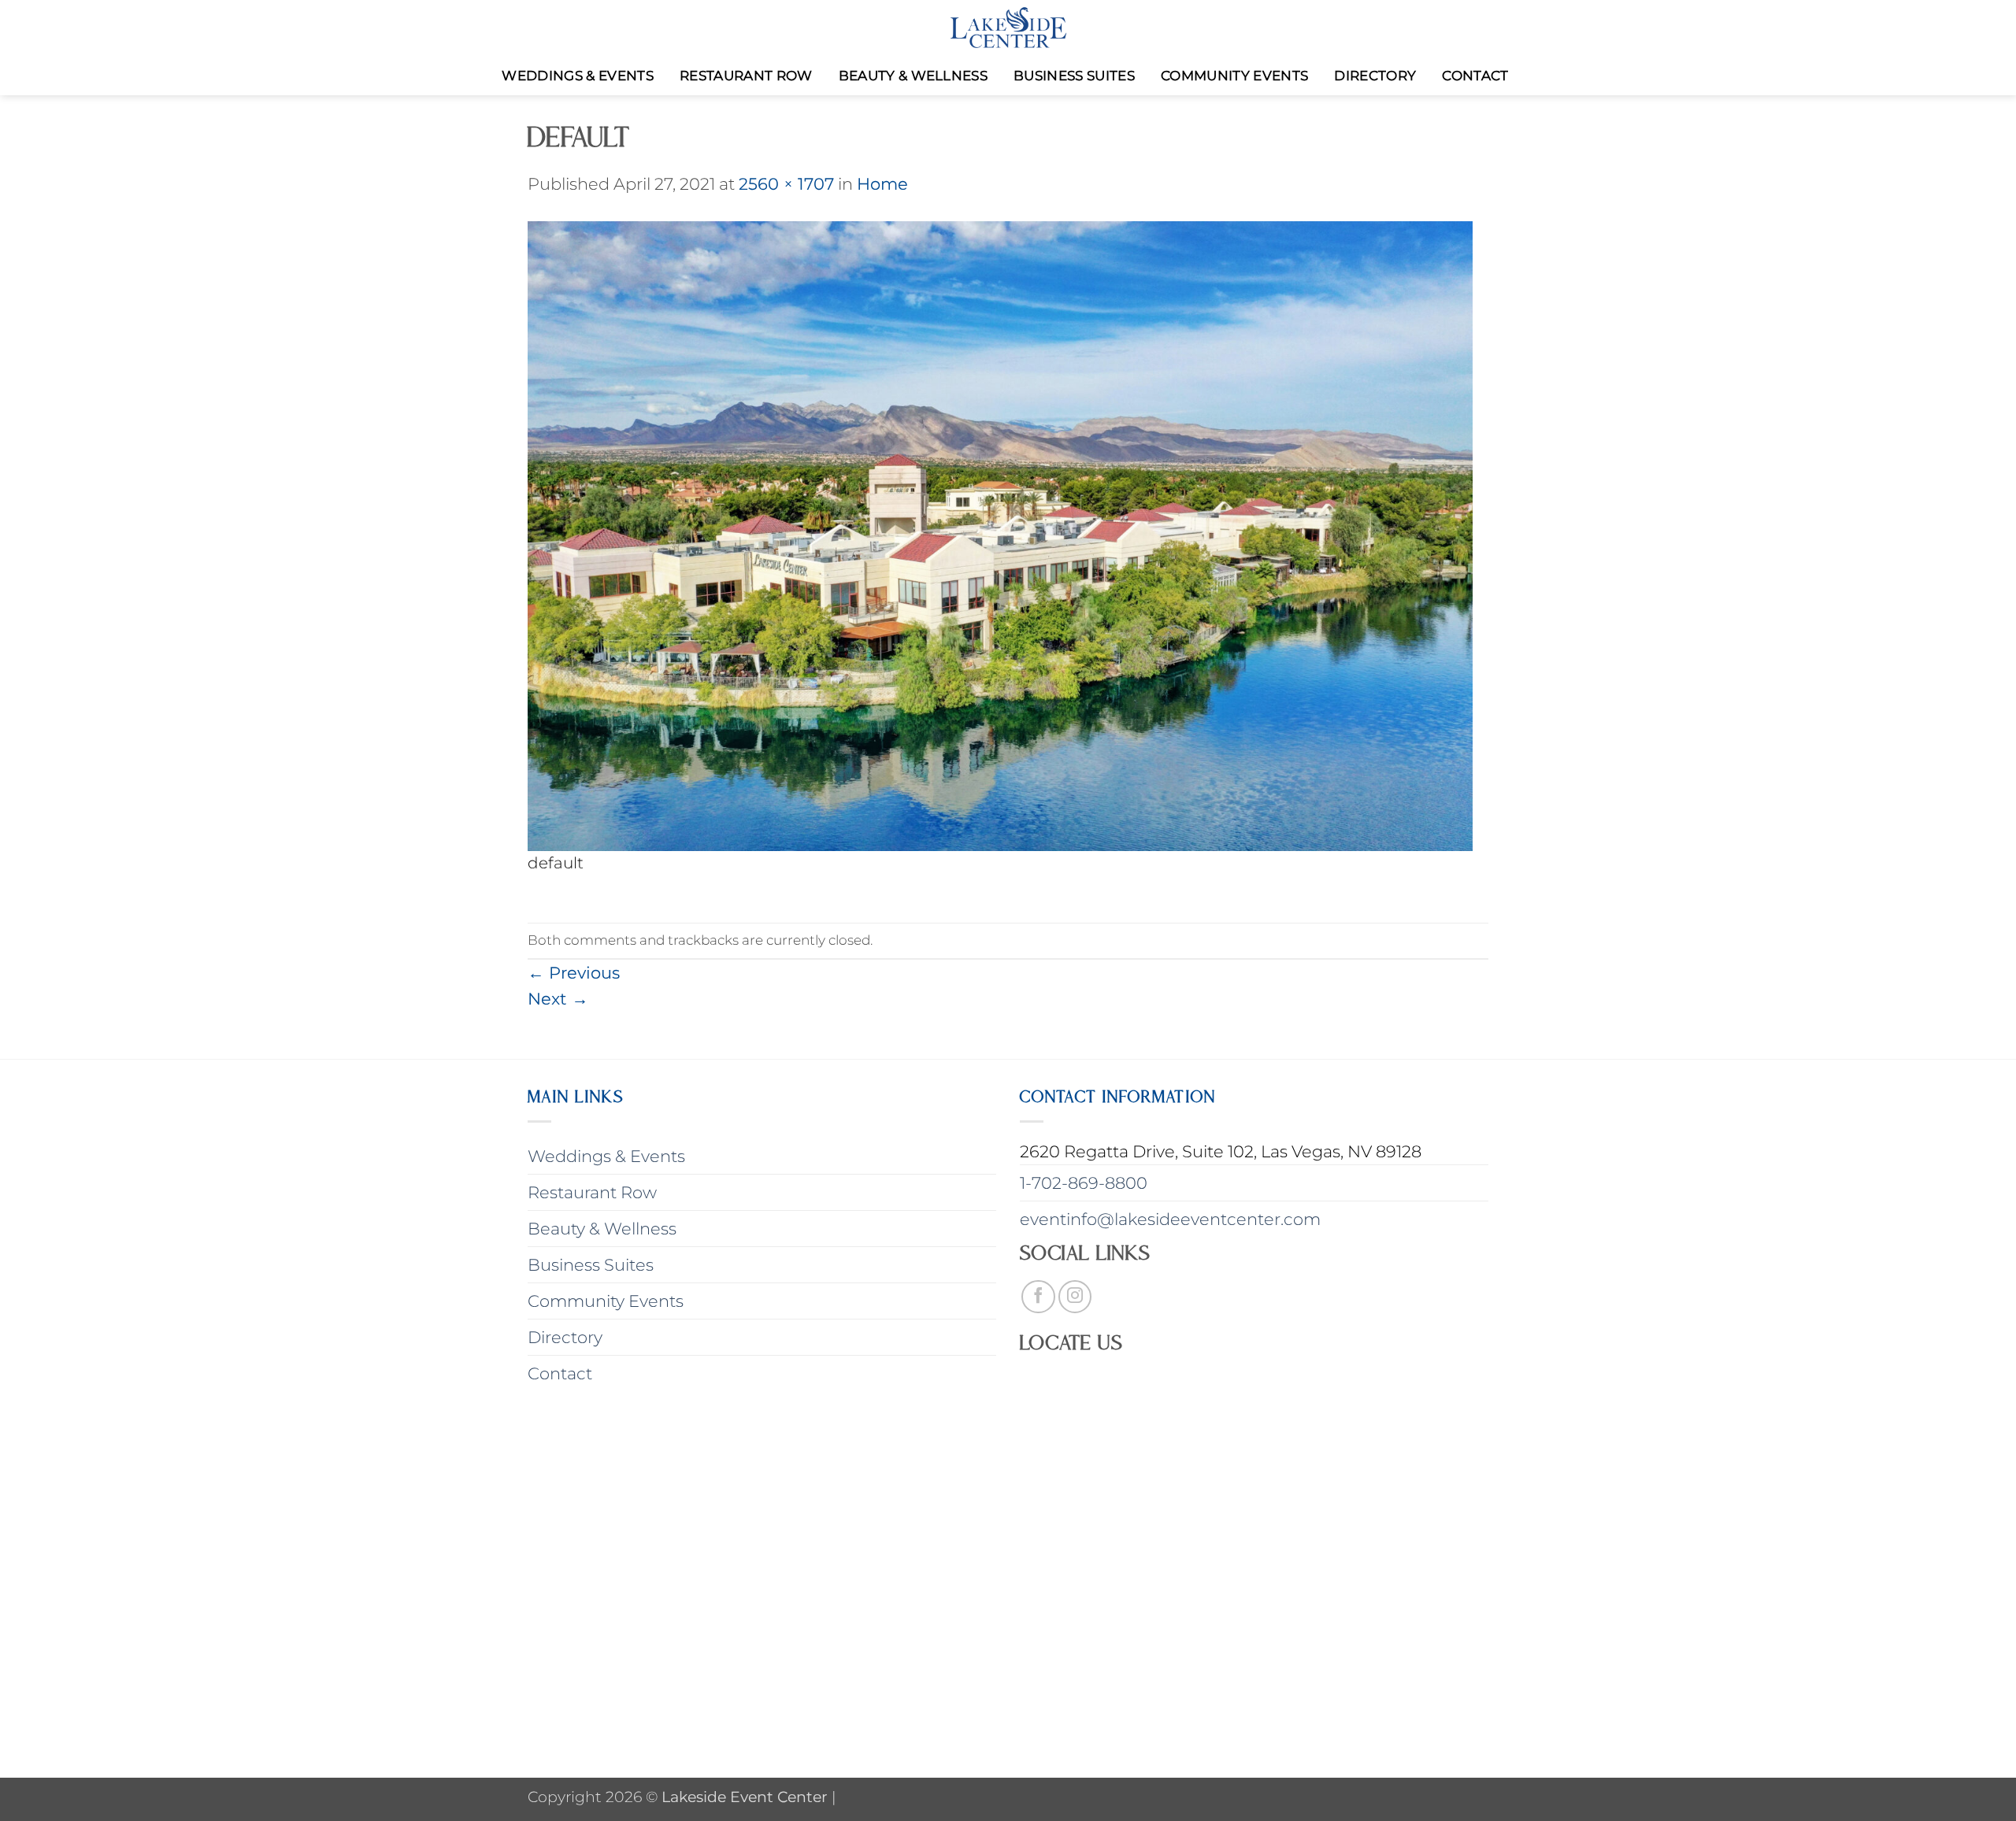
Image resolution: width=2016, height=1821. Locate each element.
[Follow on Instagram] (1075, 1297)
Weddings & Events (578, 76)
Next (558, 999)
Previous (574, 973)
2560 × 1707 (786, 184)
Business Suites (1074, 76)
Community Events (1234, 76)
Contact (1475, 76)
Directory (1375, 76)
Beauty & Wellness (913, 76)
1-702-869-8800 (1084, 1183)
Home (882, 184)
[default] (1000, 534)
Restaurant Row (746, 76)
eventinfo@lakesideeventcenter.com (1170, 1219)
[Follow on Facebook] (1038, 1297)
